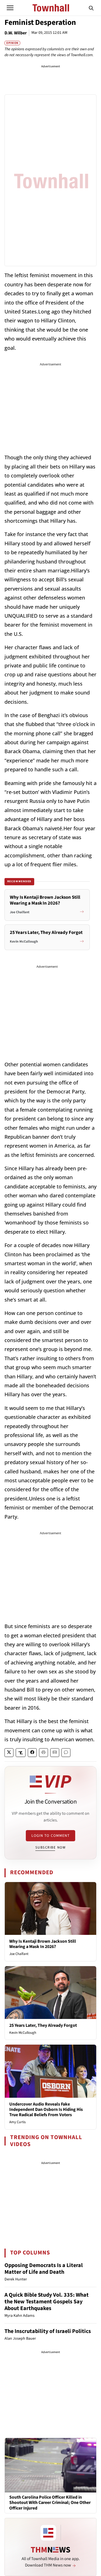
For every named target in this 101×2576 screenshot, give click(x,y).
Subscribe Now (50, 1847)
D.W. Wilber (16, 33)
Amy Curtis (17, 2122)
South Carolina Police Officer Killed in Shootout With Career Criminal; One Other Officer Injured (50, 2503)
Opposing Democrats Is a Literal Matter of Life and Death (44, 2269)
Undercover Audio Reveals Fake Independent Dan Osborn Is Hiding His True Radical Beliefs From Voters (46, 2109)
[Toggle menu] (10, 8)
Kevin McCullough (23, 2033)
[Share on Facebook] (32, 1753)
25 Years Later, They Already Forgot (43, 2025)
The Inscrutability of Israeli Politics (48, 2331)
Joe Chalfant (19, 1954)
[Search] (91, 8)
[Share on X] (9, 1753)
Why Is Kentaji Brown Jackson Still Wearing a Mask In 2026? (43, 1944)
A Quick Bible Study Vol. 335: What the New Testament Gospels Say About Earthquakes (47, 2302)
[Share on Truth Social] (21, 1753)
